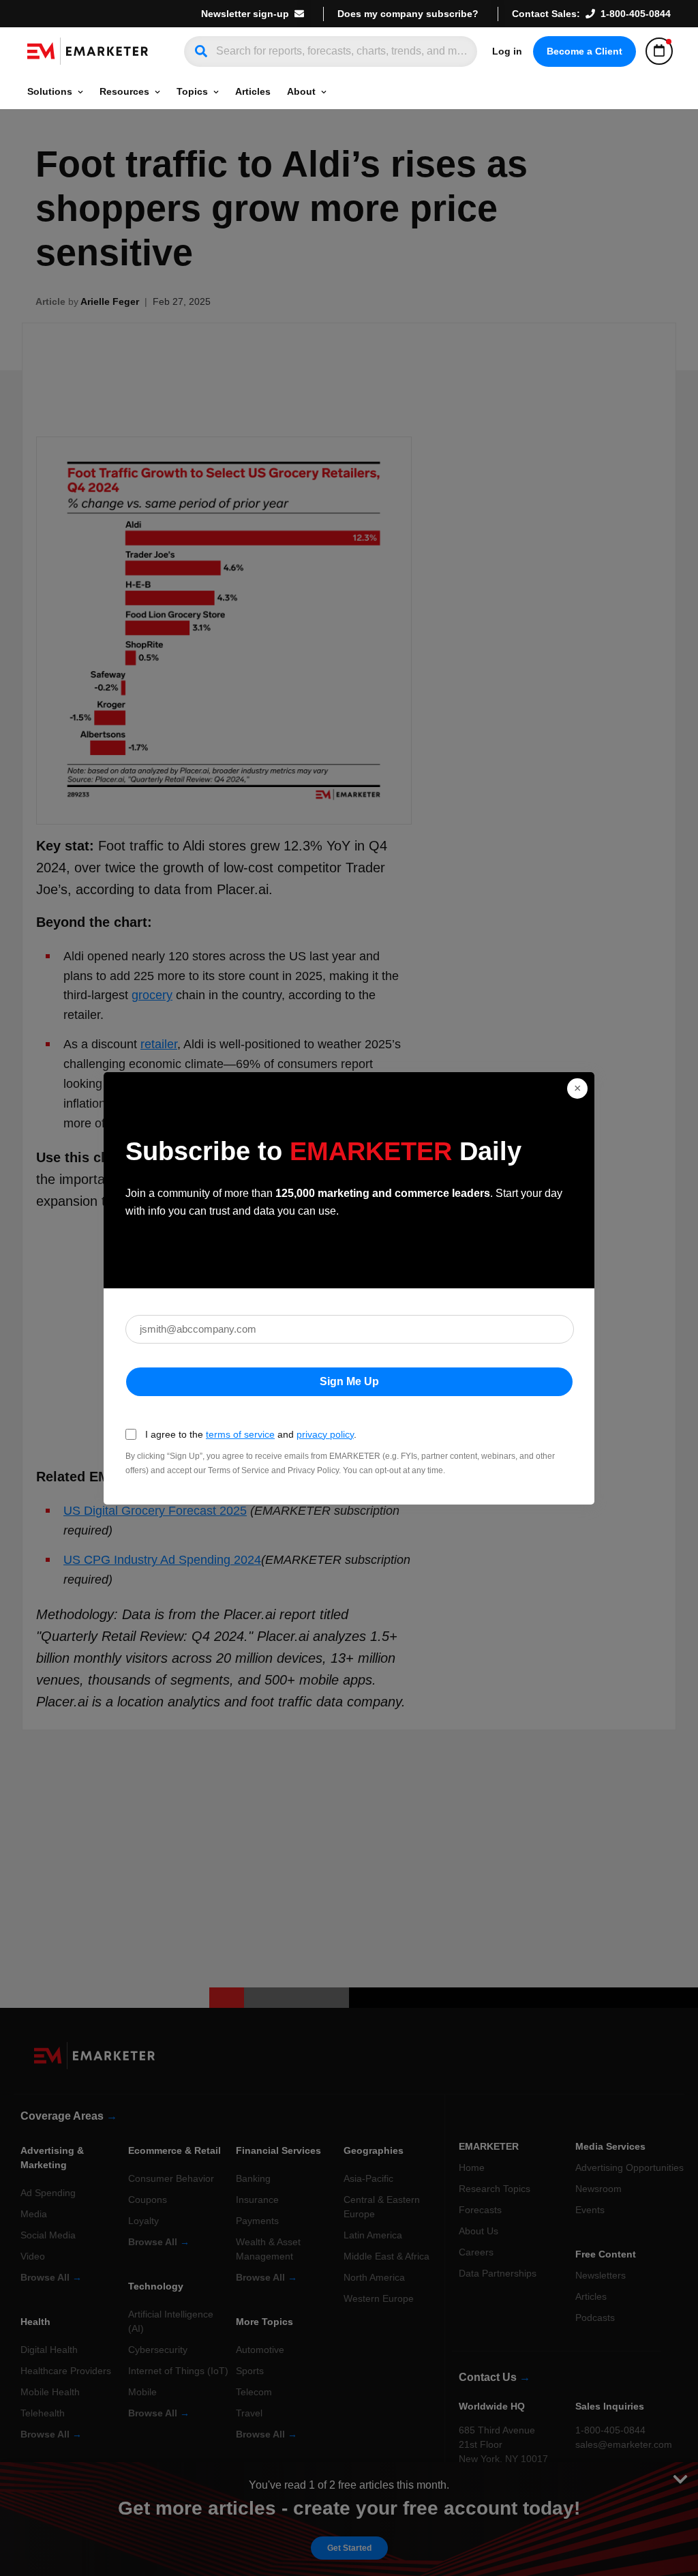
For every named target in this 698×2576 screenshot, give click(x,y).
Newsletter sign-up (245, 14)
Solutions (50, 91)
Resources (124, 91)
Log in (507, 51)
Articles (253, 91)
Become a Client (585, 51)
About (301, 91)
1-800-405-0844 (636, 14)
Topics (192, 91)
